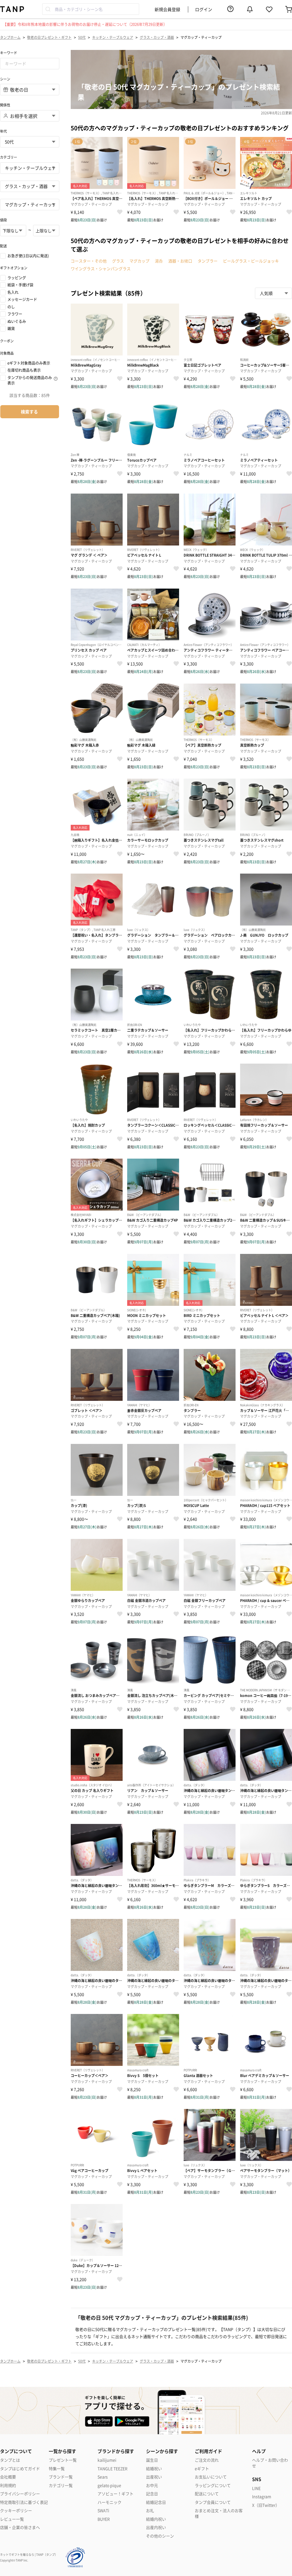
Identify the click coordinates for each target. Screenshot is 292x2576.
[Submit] (49, 9)
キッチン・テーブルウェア (113, 37)
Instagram (262, 2497)
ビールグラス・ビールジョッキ (251, 261)
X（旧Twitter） (266, 2505)
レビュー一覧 (12, 2519)
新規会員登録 (167, 9)
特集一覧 (57, 2469)
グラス (118, 261)
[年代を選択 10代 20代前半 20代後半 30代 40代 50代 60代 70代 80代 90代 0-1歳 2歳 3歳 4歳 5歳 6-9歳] (30, 142)
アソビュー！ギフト (115, 2494)
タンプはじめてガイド (20, 2469)
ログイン (204, 9)
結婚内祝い (156, 2519)
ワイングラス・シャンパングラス (101, 268)
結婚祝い (154, 2469)
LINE (256, 2488)
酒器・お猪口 (180, 261)
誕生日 (152, 2460)
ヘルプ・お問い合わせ (270, 2463)
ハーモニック (109, 2502)
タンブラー (208, 261)
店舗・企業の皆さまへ (20, 2527)
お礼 (150, 2511)
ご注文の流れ (207, 2460)
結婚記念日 (156, 2502)
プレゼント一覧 (63, 2460)
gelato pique (109, 2485)
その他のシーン (160, 2536)
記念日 (152, 2494)
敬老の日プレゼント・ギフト (49, 37)
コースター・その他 (89, 261)
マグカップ (139, 261)
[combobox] (91, 9)
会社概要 (8, 2477)
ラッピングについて (213, 2485)
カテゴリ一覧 (61, 2485)
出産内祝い (156, 2527)
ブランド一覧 (61, 2477)
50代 (82, 37)
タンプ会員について (213, 2502)
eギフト (202, 2469)
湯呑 (159, 261)
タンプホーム (10, 37)
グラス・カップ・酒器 (157, 37)
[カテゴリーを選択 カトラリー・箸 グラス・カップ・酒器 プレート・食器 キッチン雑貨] (30, 186)
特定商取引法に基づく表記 (24, 2502)
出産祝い (154, 2477)
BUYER (104, 2519)
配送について (207, 2494)
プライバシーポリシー (20, 2494)
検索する (29, 412)
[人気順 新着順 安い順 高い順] (273, 293)
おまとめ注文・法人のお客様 (219, 2513)
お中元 (152, 2485)
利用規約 (8, 2485)
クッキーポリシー (16, 2511)
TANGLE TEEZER (112, 2469)
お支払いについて (211, 2477)
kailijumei (107, 2460)
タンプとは (10, 2460)
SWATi (103, 2511)
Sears (103, 2477)
